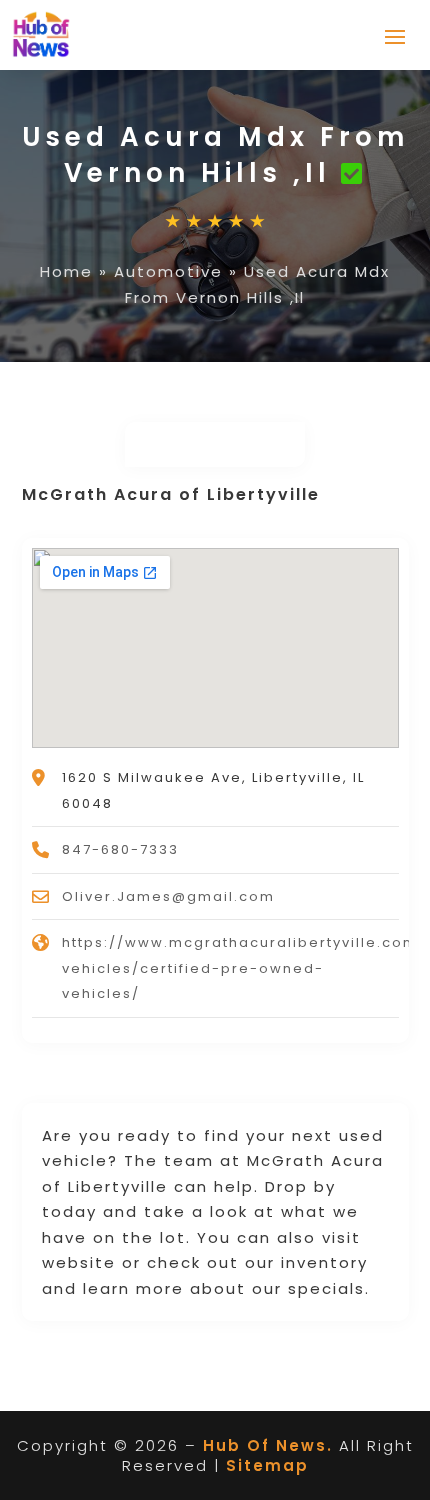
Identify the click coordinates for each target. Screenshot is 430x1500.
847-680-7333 (120, 849)
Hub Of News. (268, 1445)
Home (66, 271)
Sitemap (267, 1465)
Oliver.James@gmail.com (168, 896)
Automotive (168, 271)
